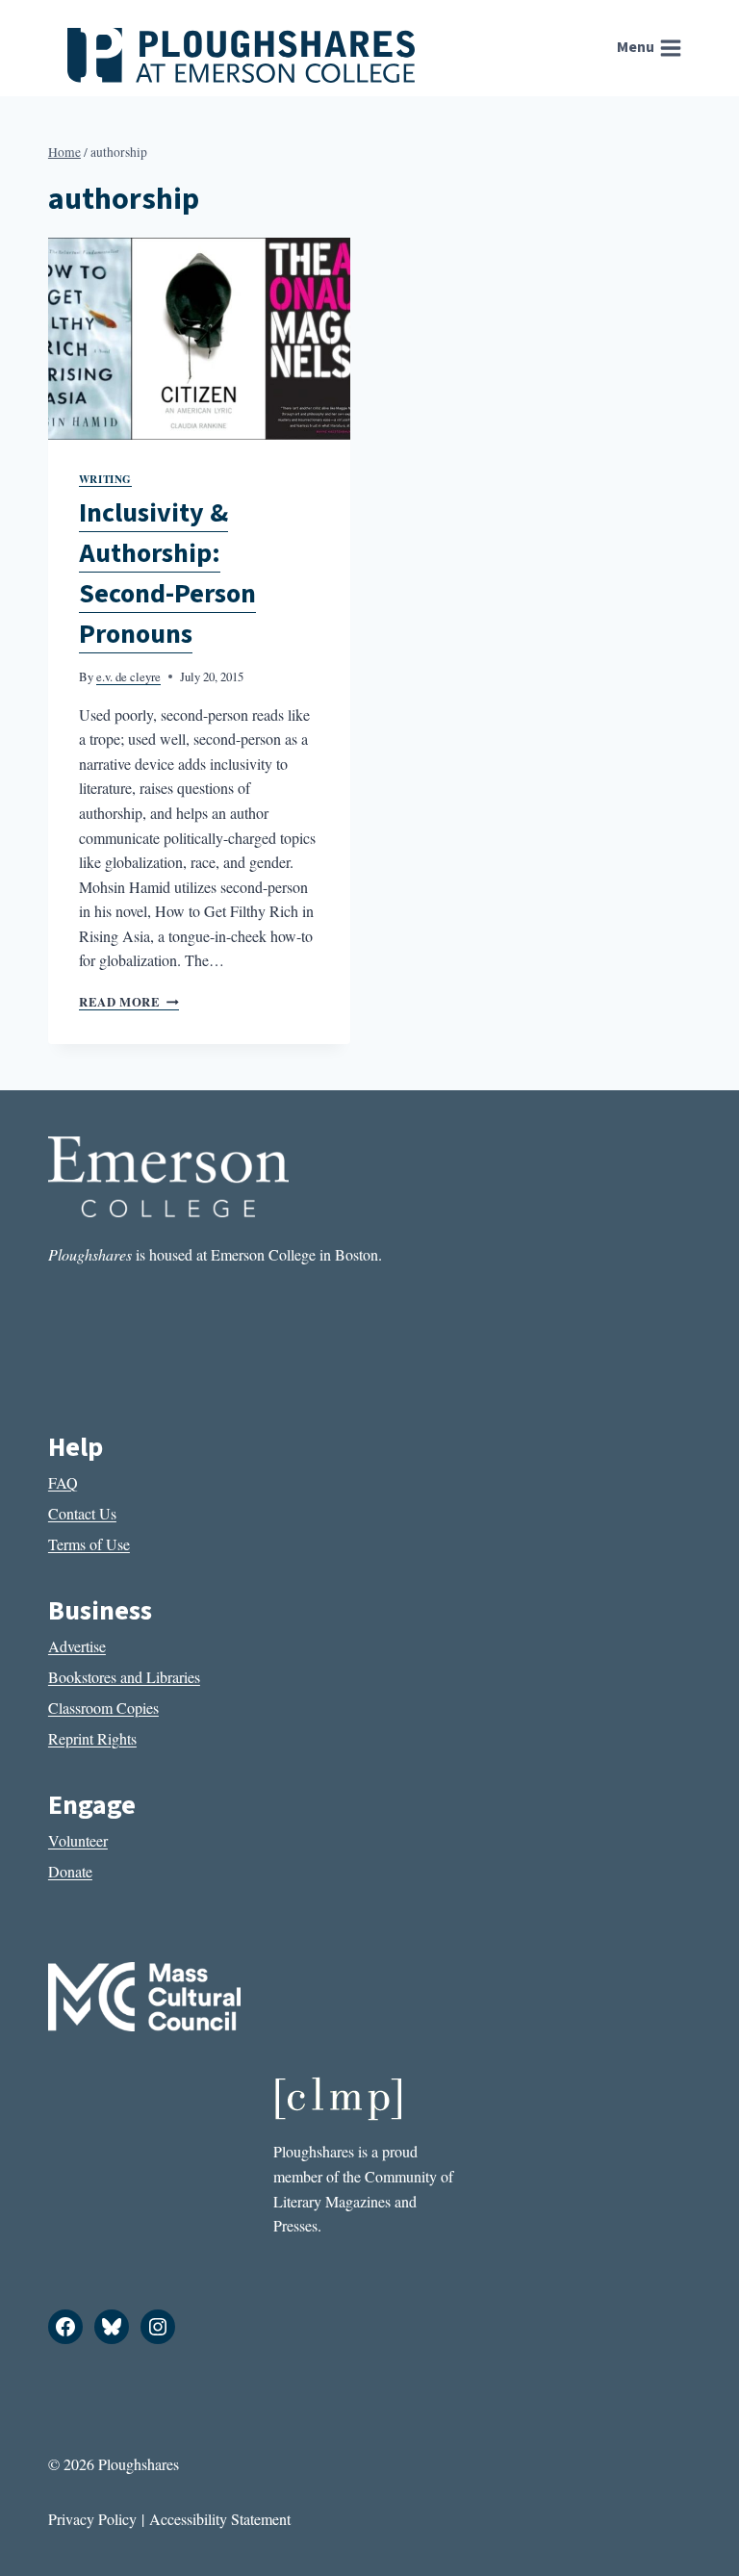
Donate (70, 1871)
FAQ (63, 1482)
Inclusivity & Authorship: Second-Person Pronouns (167, 574)
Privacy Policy (92, 2519)
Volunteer (78, 1840)
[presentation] (199, 338)
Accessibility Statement (220, 2519)
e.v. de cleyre (128, 676)
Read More (129, 1002)
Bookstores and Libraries (124, 1677)
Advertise (77, 1646)
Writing (105, 479)
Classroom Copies (103, 1708)
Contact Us (82, 1513)
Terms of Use (89, 1544)
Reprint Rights (92, 1738)
